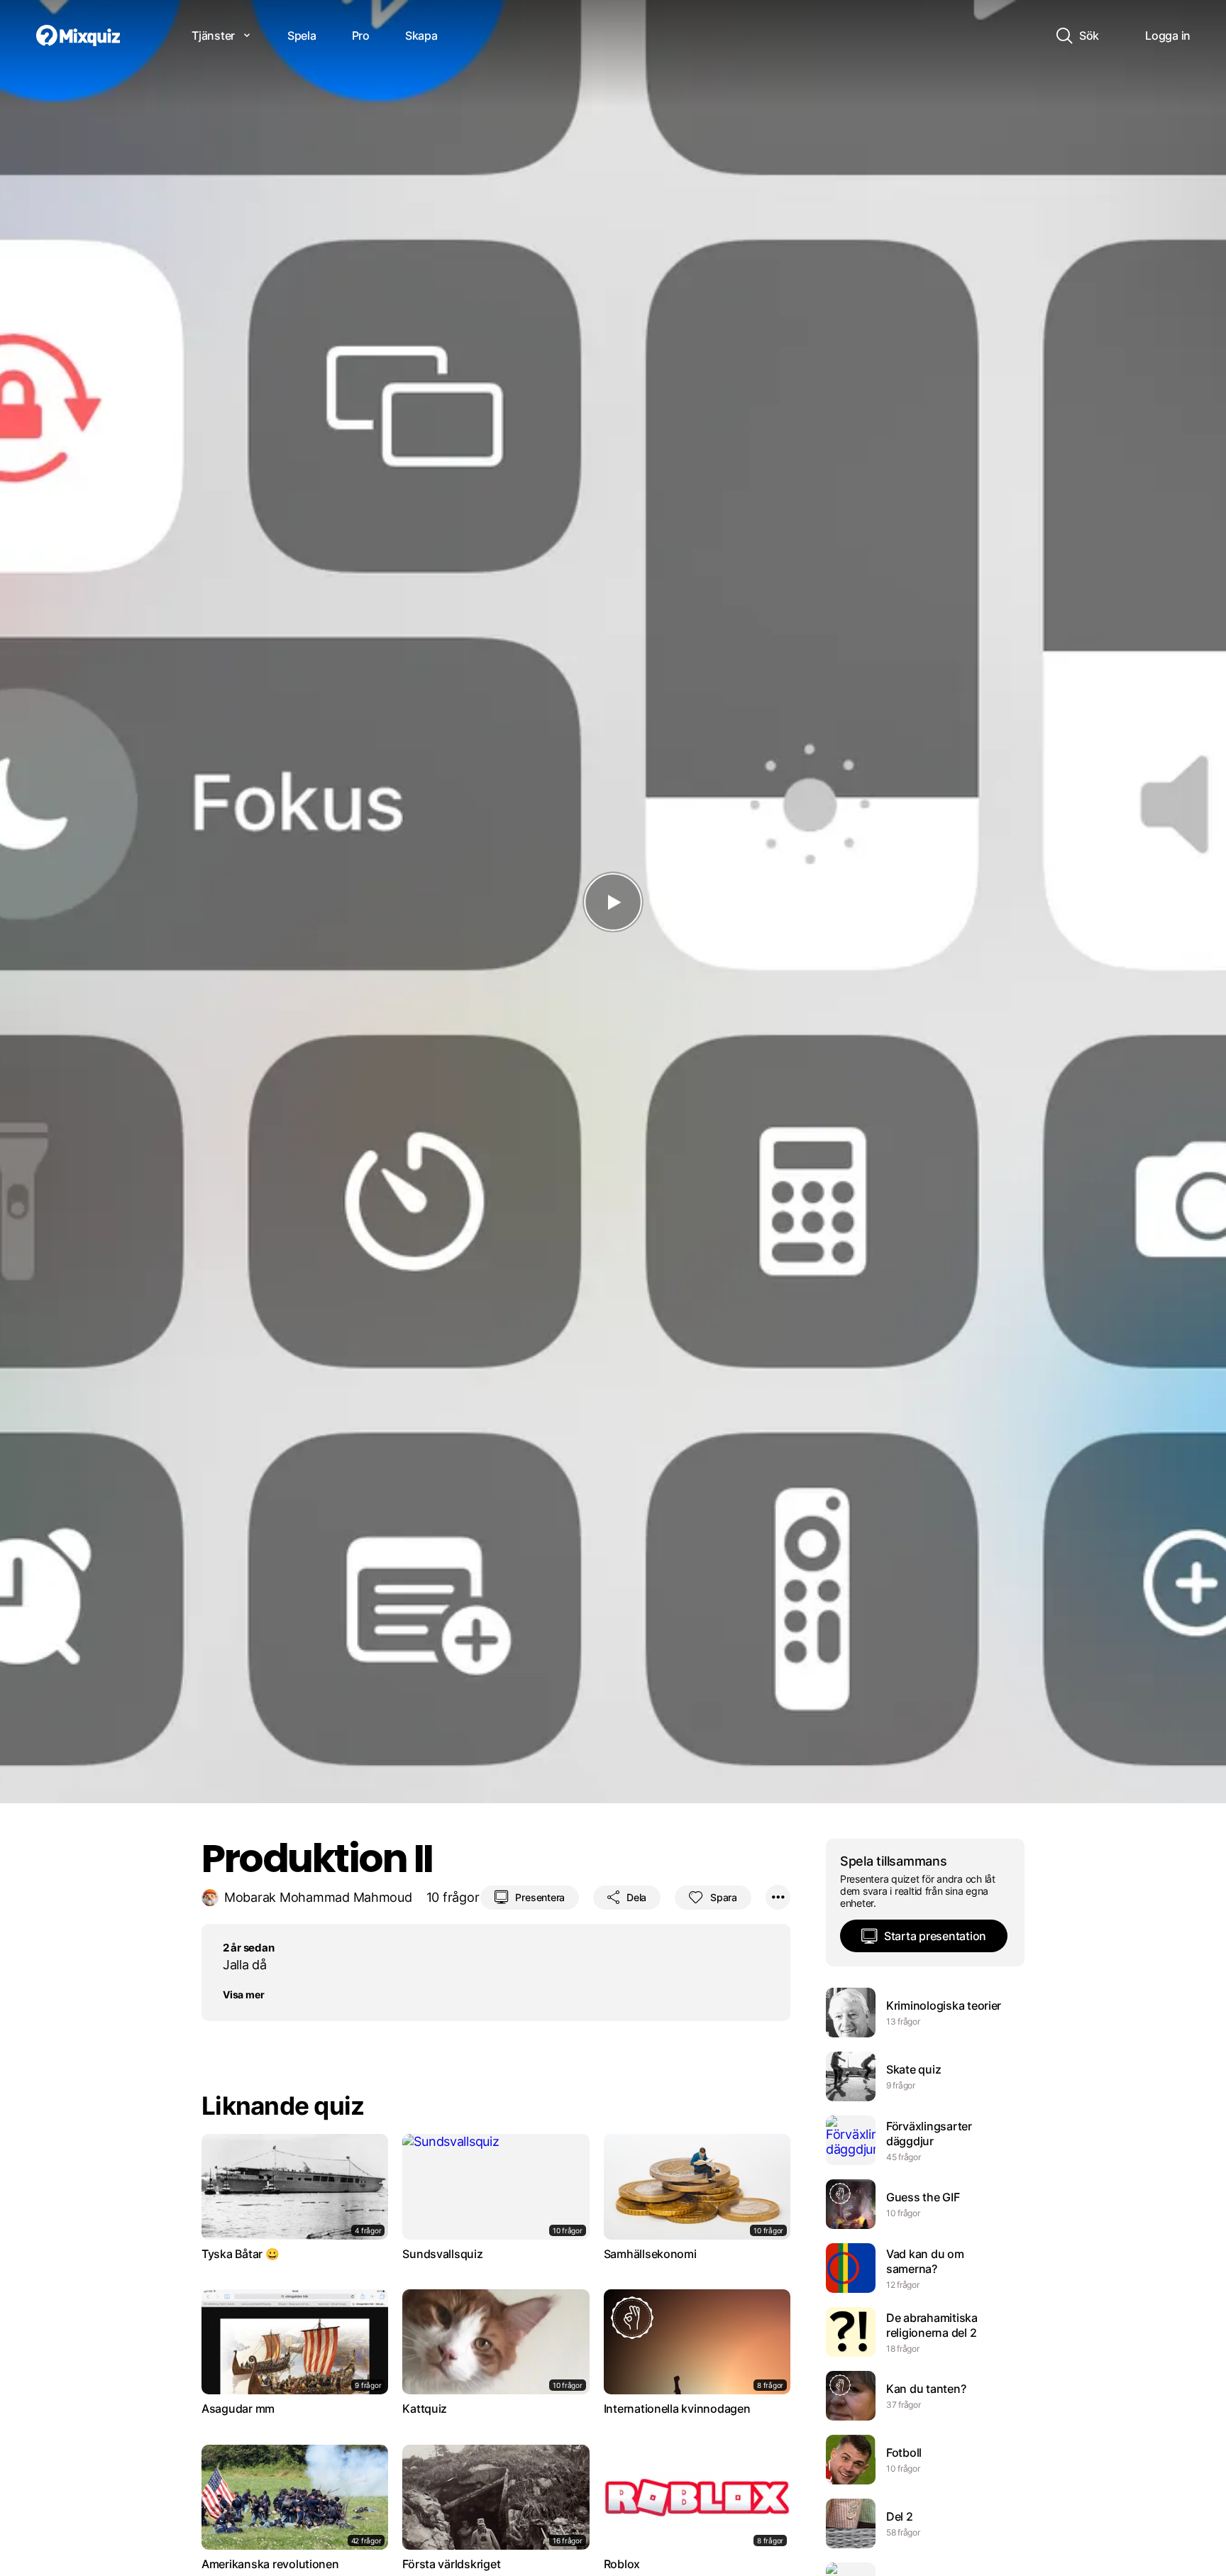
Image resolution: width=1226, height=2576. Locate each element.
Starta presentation (935, 1936)
